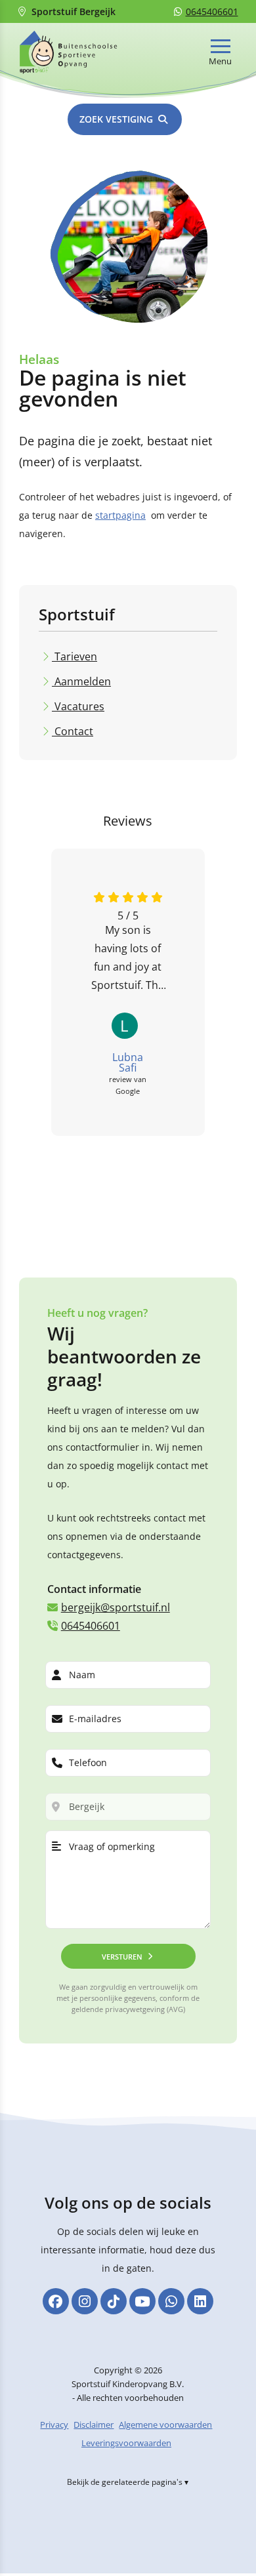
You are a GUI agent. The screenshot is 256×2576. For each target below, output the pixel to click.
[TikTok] (114, 2301)
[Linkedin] (200, 2301)
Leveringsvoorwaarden (126, 2444)
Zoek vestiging (116, 119)
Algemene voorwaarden (165, 2425)
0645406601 (212, 11)
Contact (73, 731)
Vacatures (78, 706)
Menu (220, 61)
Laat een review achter (182, 1184)
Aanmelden (81, 681)
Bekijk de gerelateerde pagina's (125, 2483)
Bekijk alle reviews (61, 1184)
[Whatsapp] (171, 2301)
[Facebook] (56, 2301)
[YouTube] (142, 2301)
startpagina (120, 515)
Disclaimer (94, 2425)
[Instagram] (85, 2301)
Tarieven (75, 656)
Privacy (54, 2425)
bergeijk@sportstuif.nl (116, 1607)
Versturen (122, 1956)
